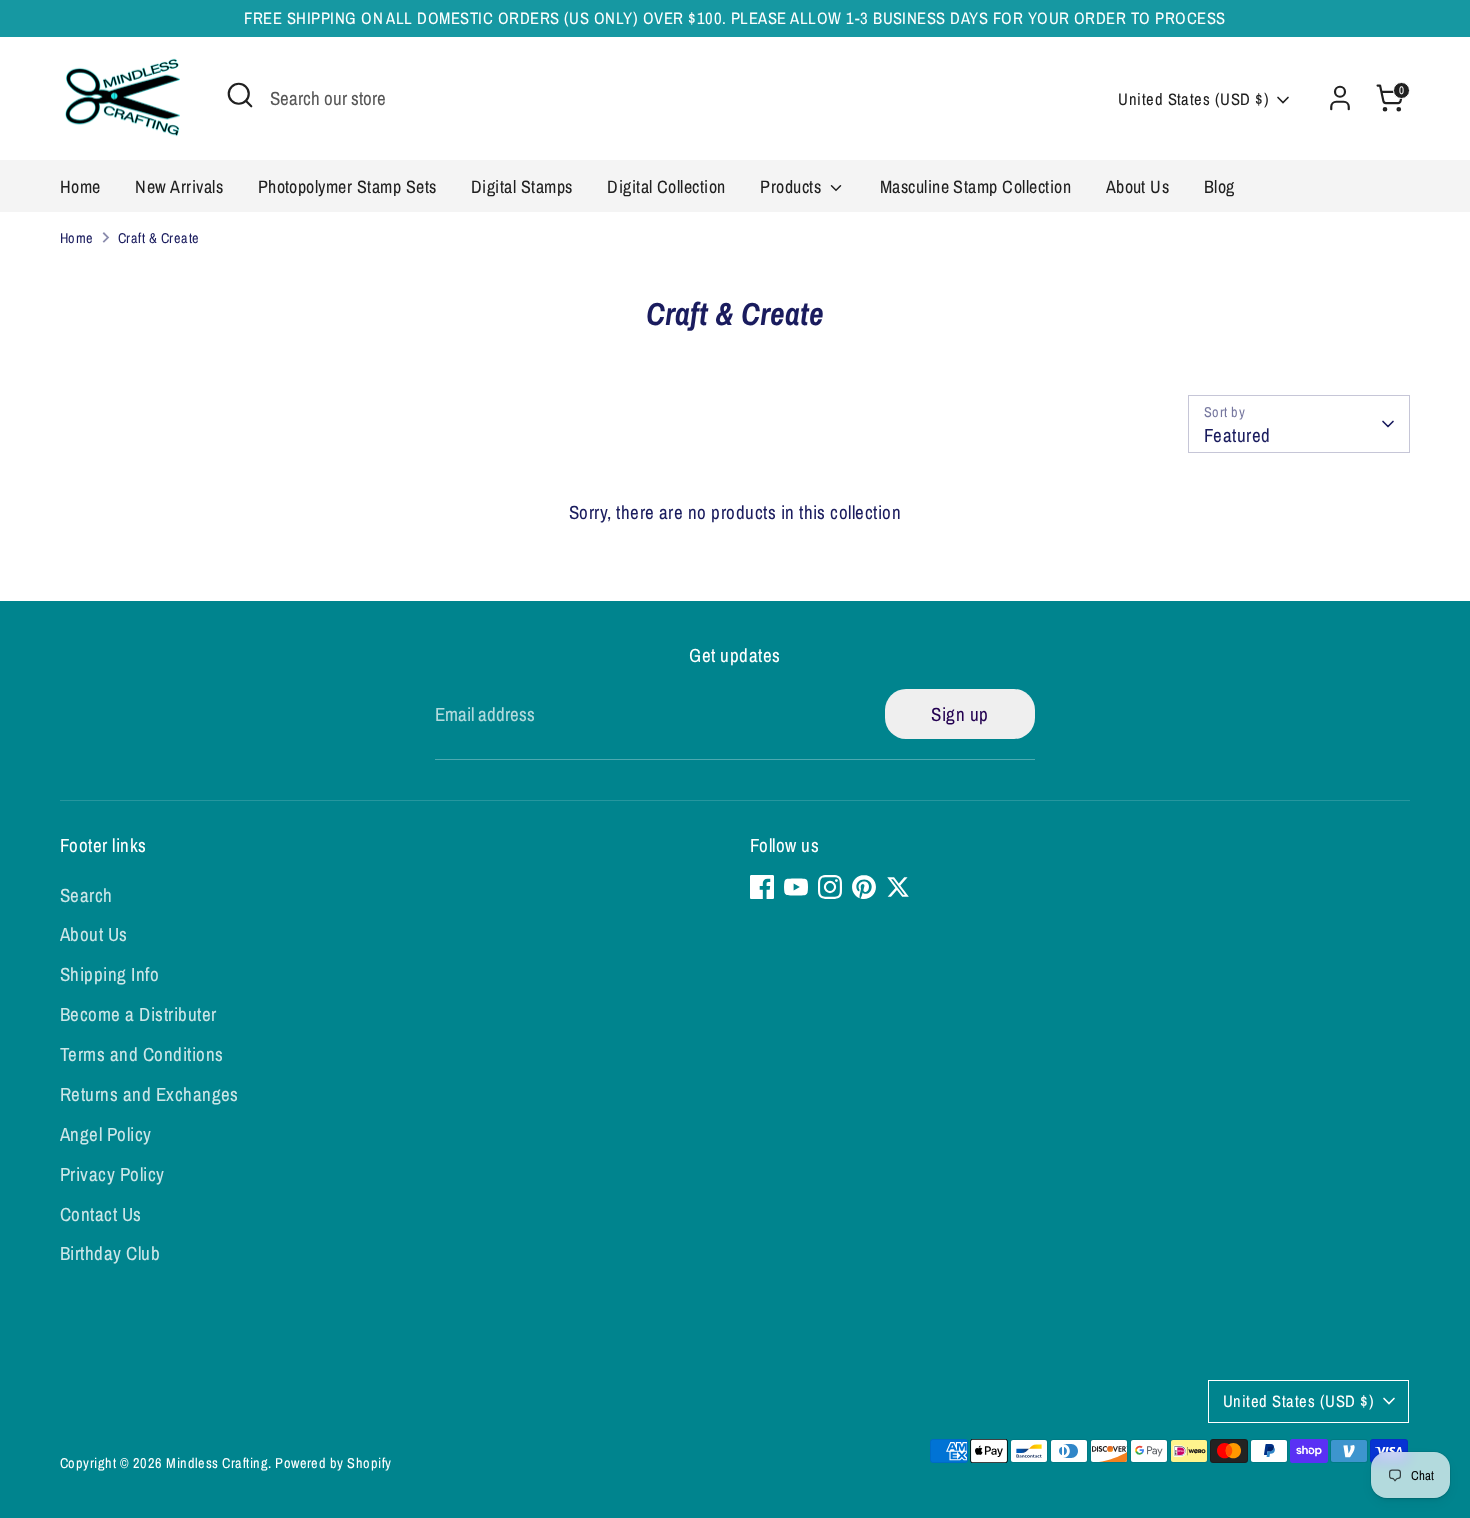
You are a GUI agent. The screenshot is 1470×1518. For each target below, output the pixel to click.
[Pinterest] (864, 887)
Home (80, 186)
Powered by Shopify (333, 1462)
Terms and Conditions (142, 1054)
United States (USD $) (1193, 99)
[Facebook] (762, 887)
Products (792, 186)
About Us (1138, 186)
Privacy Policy (112, 1174)
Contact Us (101, 1214)
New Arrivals (179, 186)
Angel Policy (106, 1134)
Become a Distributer (138, 1014)
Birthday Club (110, 1253)
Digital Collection (666, 186)
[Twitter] (898, 887)
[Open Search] (240, 95)
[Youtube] (796, 887)
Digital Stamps (522, 186)
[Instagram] (830, 887)
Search (86, 895)
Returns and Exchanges (149, 1094)
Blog (1219, 186)
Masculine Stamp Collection (975, 186)
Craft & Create (159, 237)
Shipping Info (109, 974)
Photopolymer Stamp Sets (347, 186)
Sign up (959, 714)
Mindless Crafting (217, 1462)
